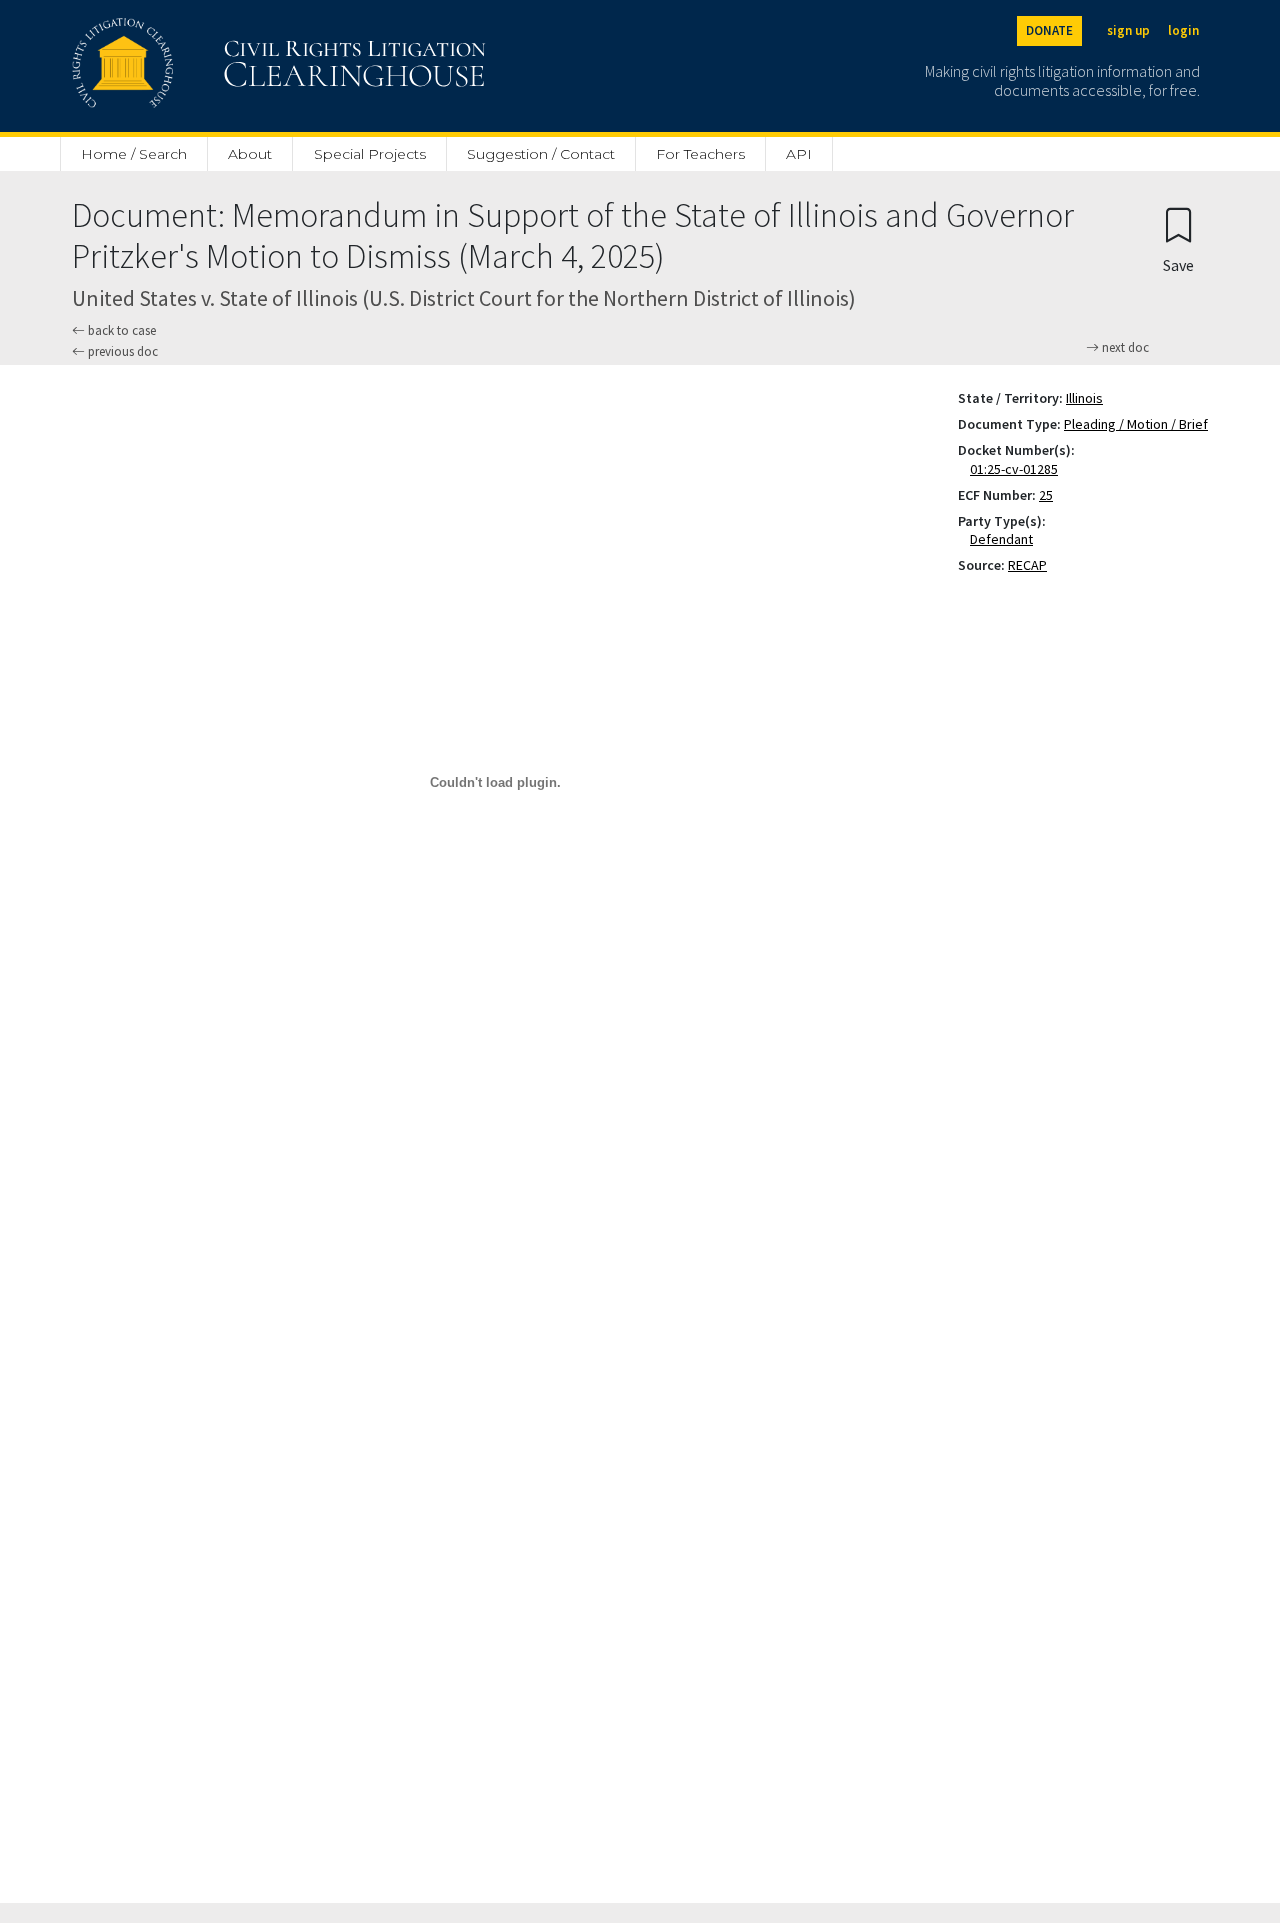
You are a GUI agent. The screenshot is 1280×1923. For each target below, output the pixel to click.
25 (1046, 495)
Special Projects (370, 154)
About (250, 154)
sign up (1128, 30)
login (1183, 30)
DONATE (1049, 30)
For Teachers (700, 154)
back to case (120, 330)
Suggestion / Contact (541, 154)
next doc (1124, 348)
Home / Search (134, 154)
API (799, 154)
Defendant (1005, 539)
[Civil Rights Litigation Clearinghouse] (222, 66)
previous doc (121, 351)
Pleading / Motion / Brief (1136, 424)
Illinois (1084, 398)
